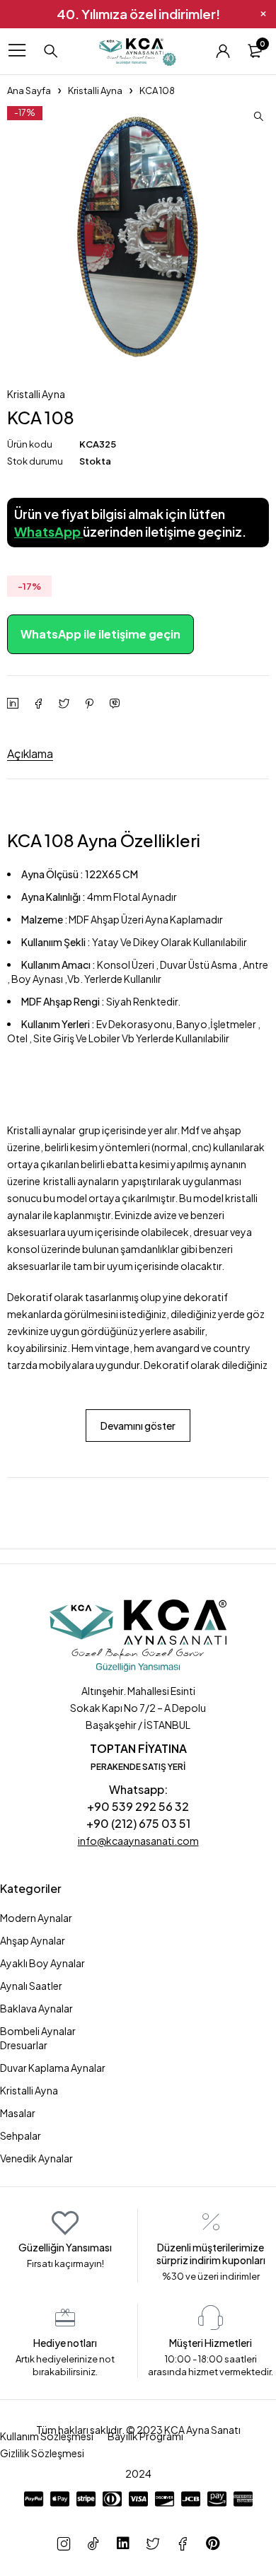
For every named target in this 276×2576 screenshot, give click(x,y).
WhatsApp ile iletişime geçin (100, 634)
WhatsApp (48, 531)
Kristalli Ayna (95, 91)
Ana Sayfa (29, 91)
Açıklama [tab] (30, 753)
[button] (258, 117)
